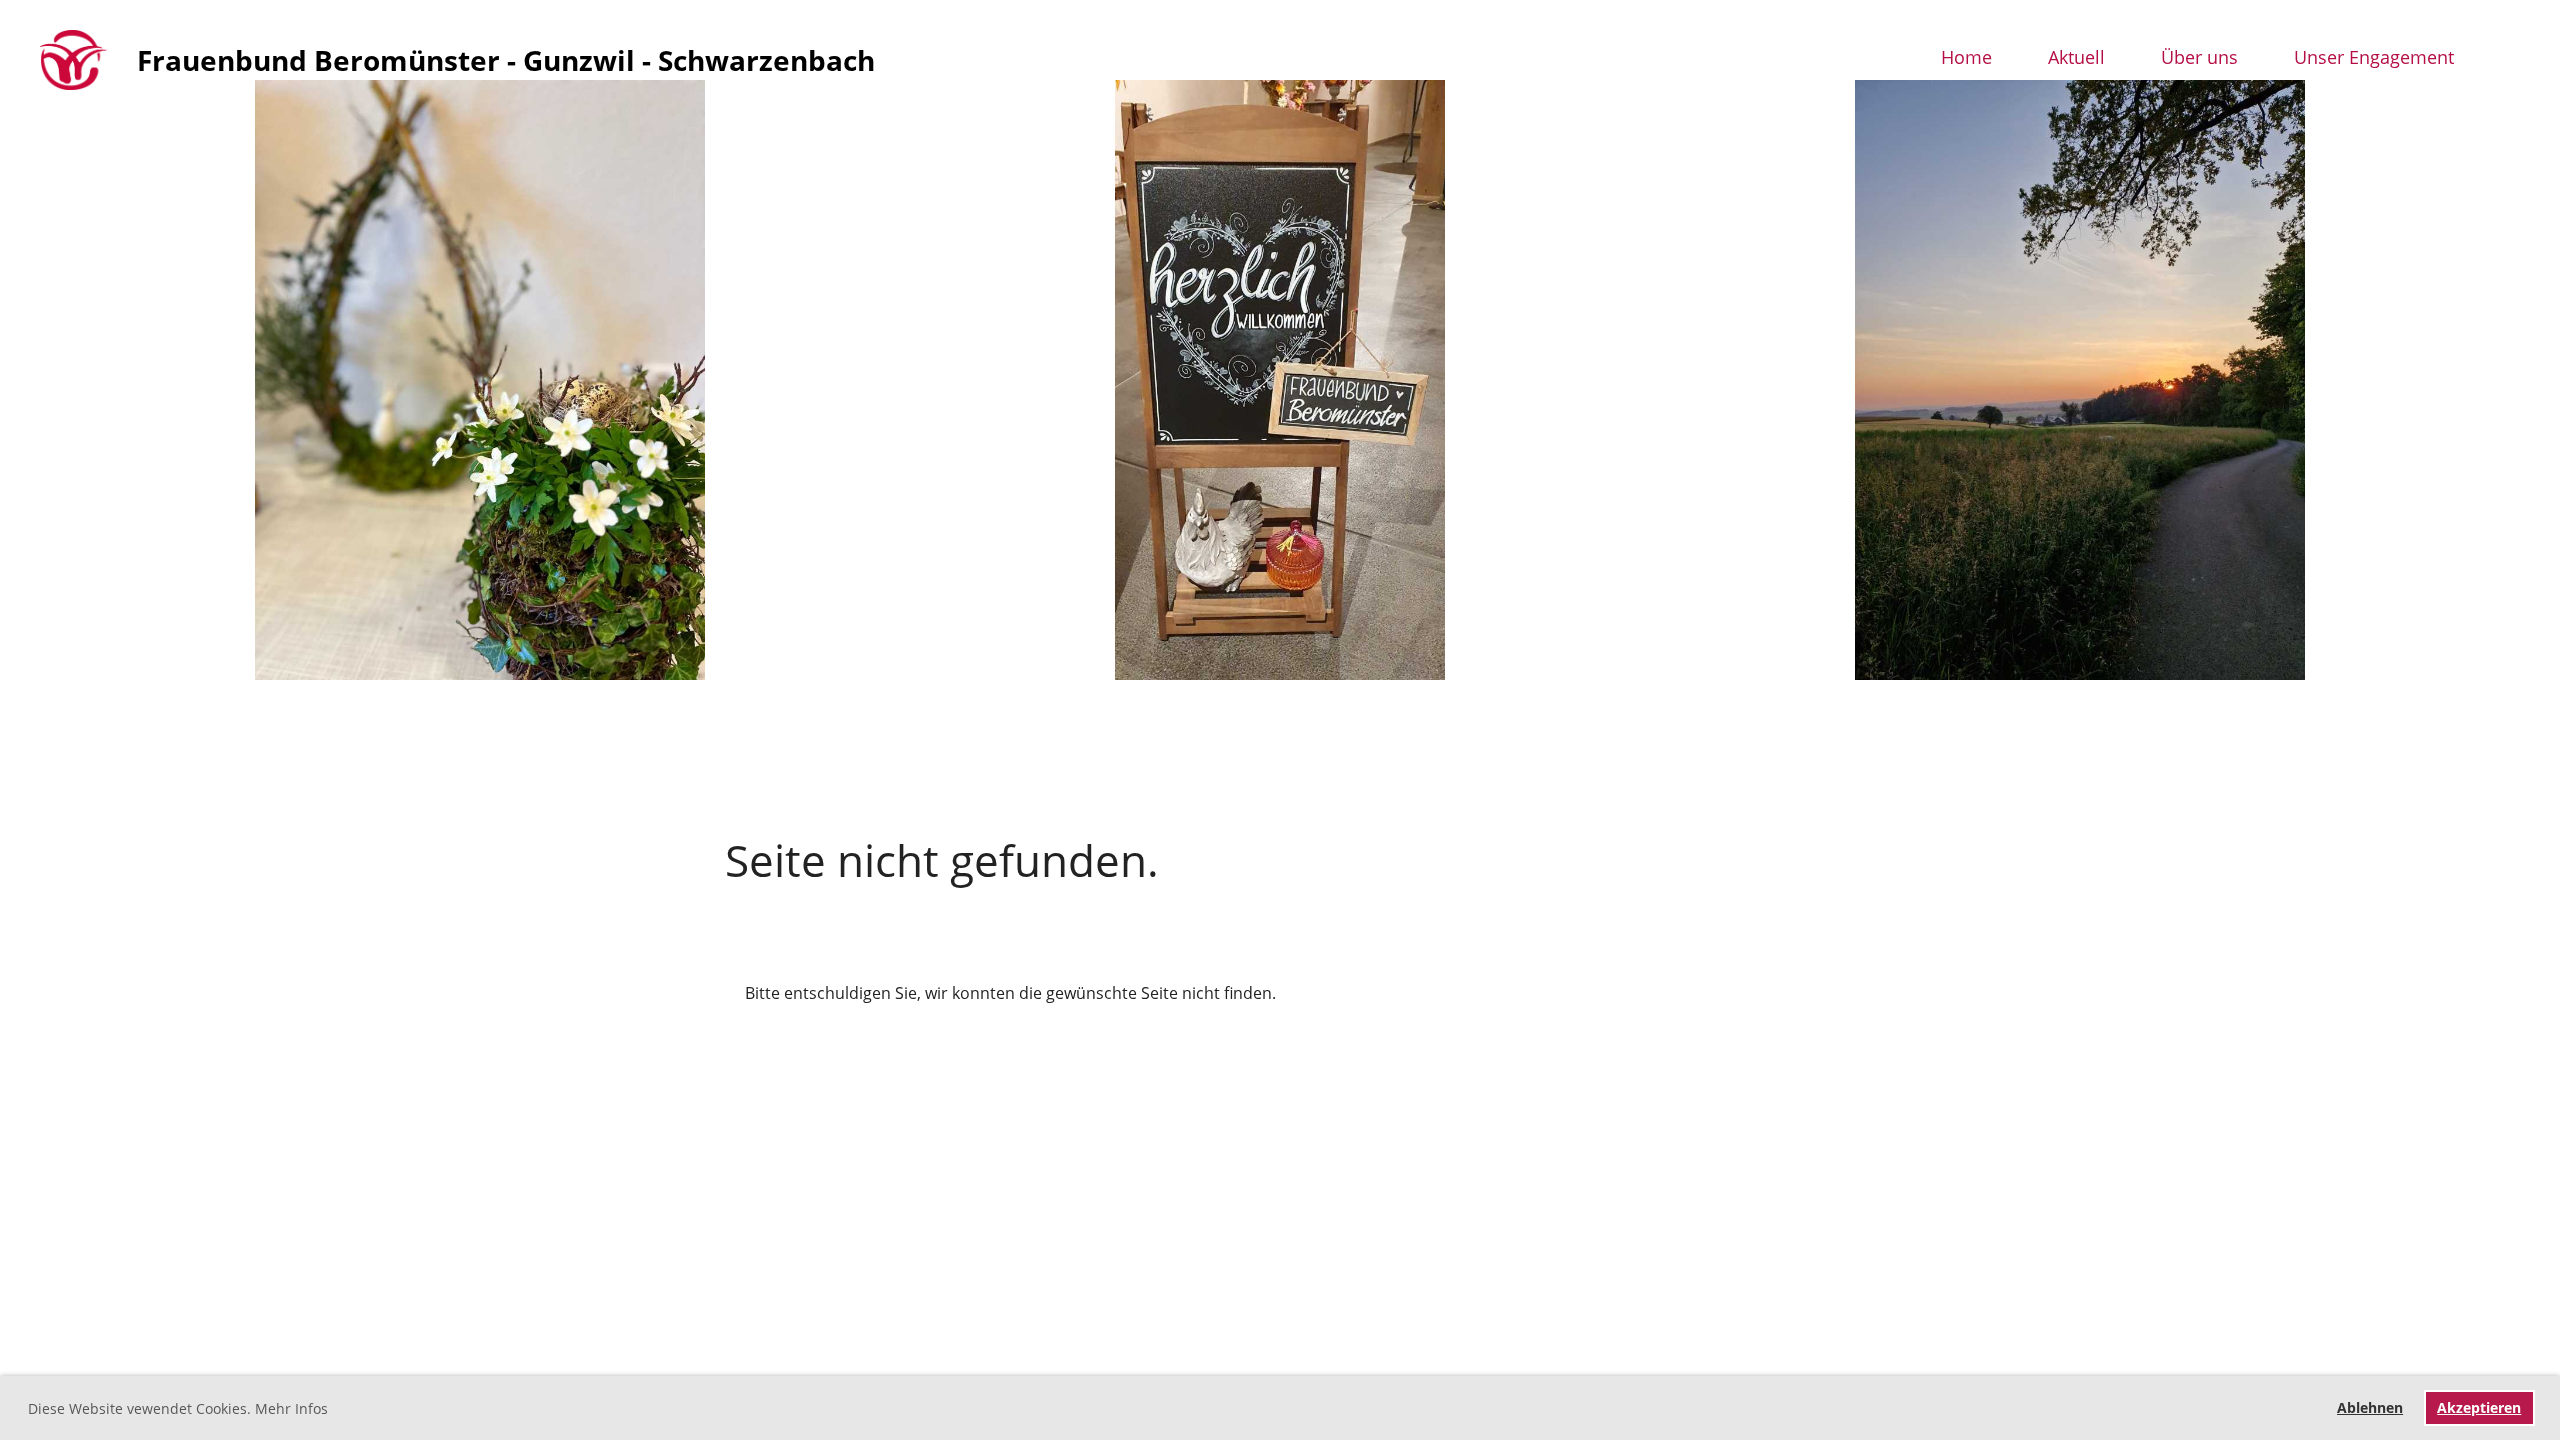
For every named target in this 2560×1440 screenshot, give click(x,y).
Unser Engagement (2374, 57)
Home (1966, 57)
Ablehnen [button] (2370, 1407)
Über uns (2199, 57)
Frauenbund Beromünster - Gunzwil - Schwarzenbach (506, 60)
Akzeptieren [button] (2479, 1407)
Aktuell (2076, 57)
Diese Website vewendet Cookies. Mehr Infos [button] (178, 1408)
